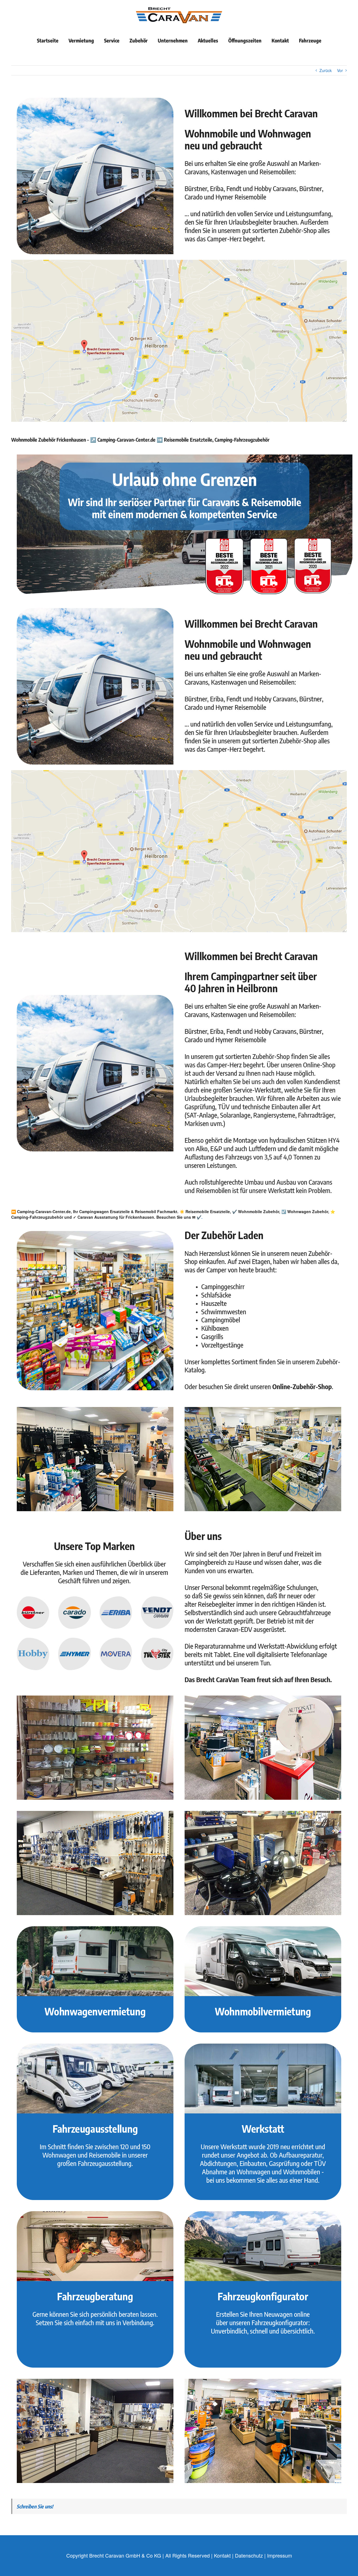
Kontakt (222, 2555)
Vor (340, 70)
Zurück (326, 70)
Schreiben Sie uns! (35, 2506)
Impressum (280, 2555)
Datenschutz (249, 2555)
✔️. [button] (199, 1217)
